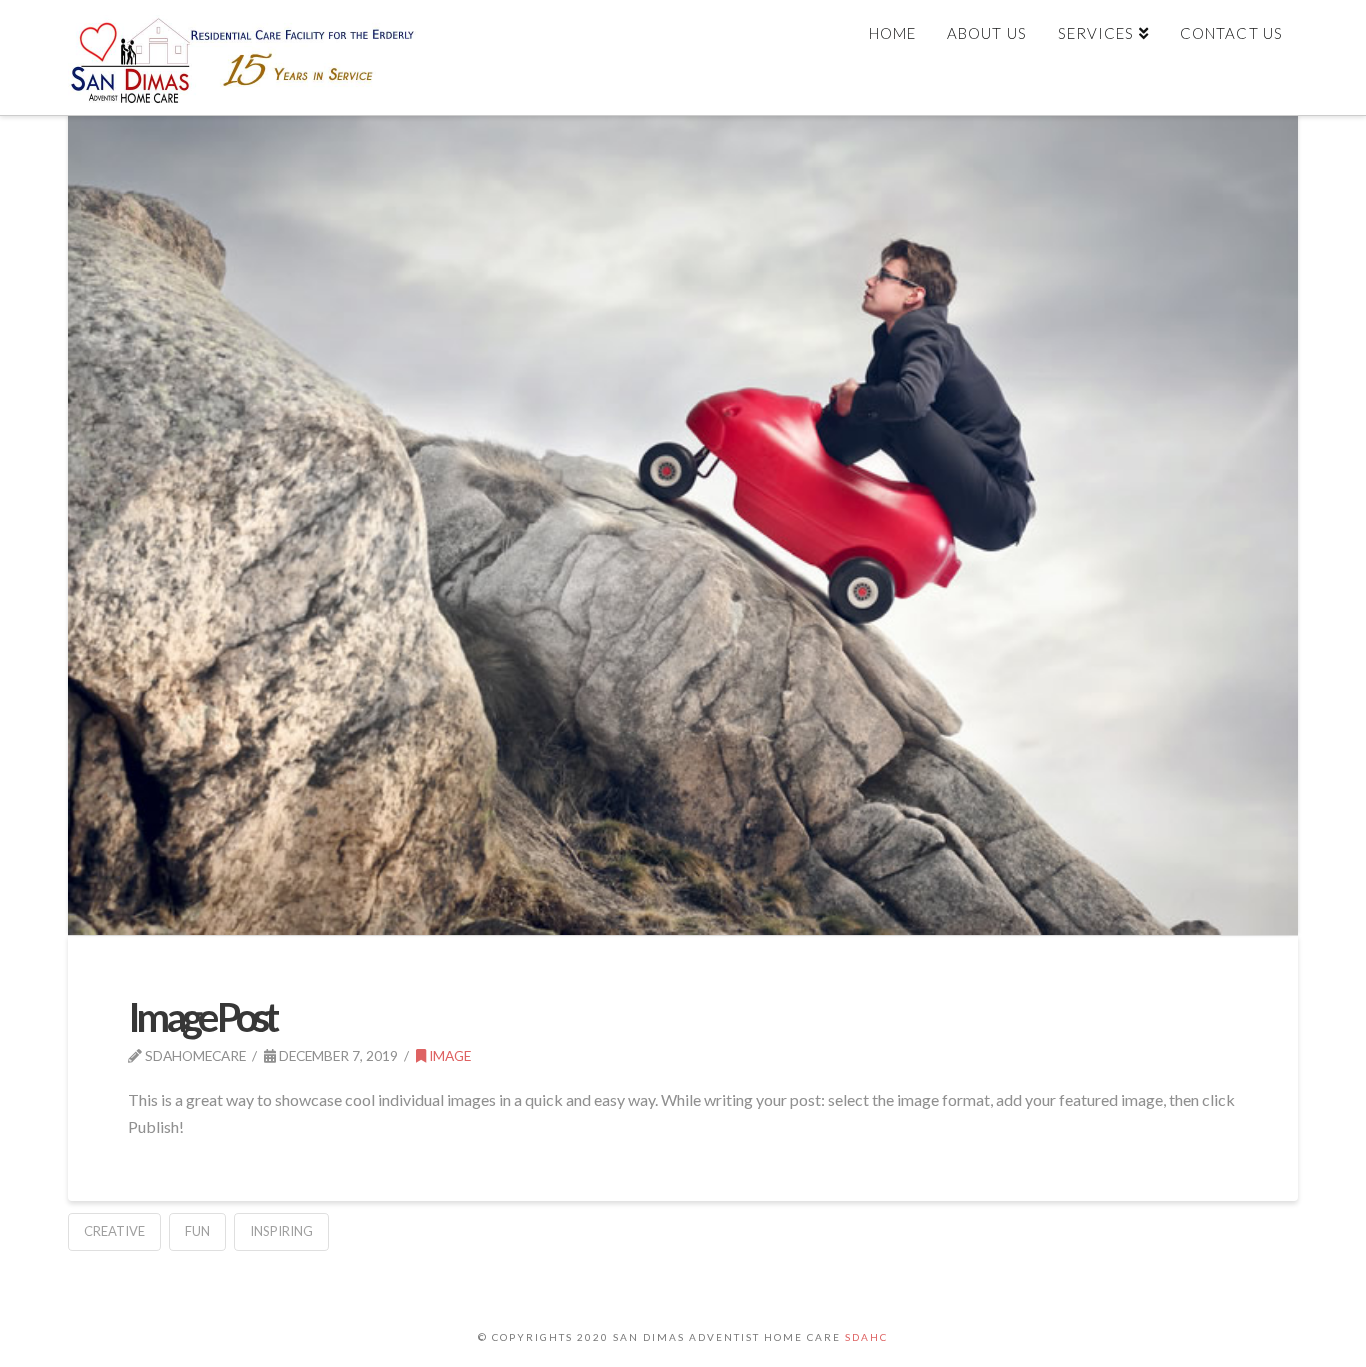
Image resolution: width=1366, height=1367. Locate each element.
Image (448, 1055)
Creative (114, 1231)
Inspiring (281, 1231)
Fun (197, 1231)
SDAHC (866, 1337)
